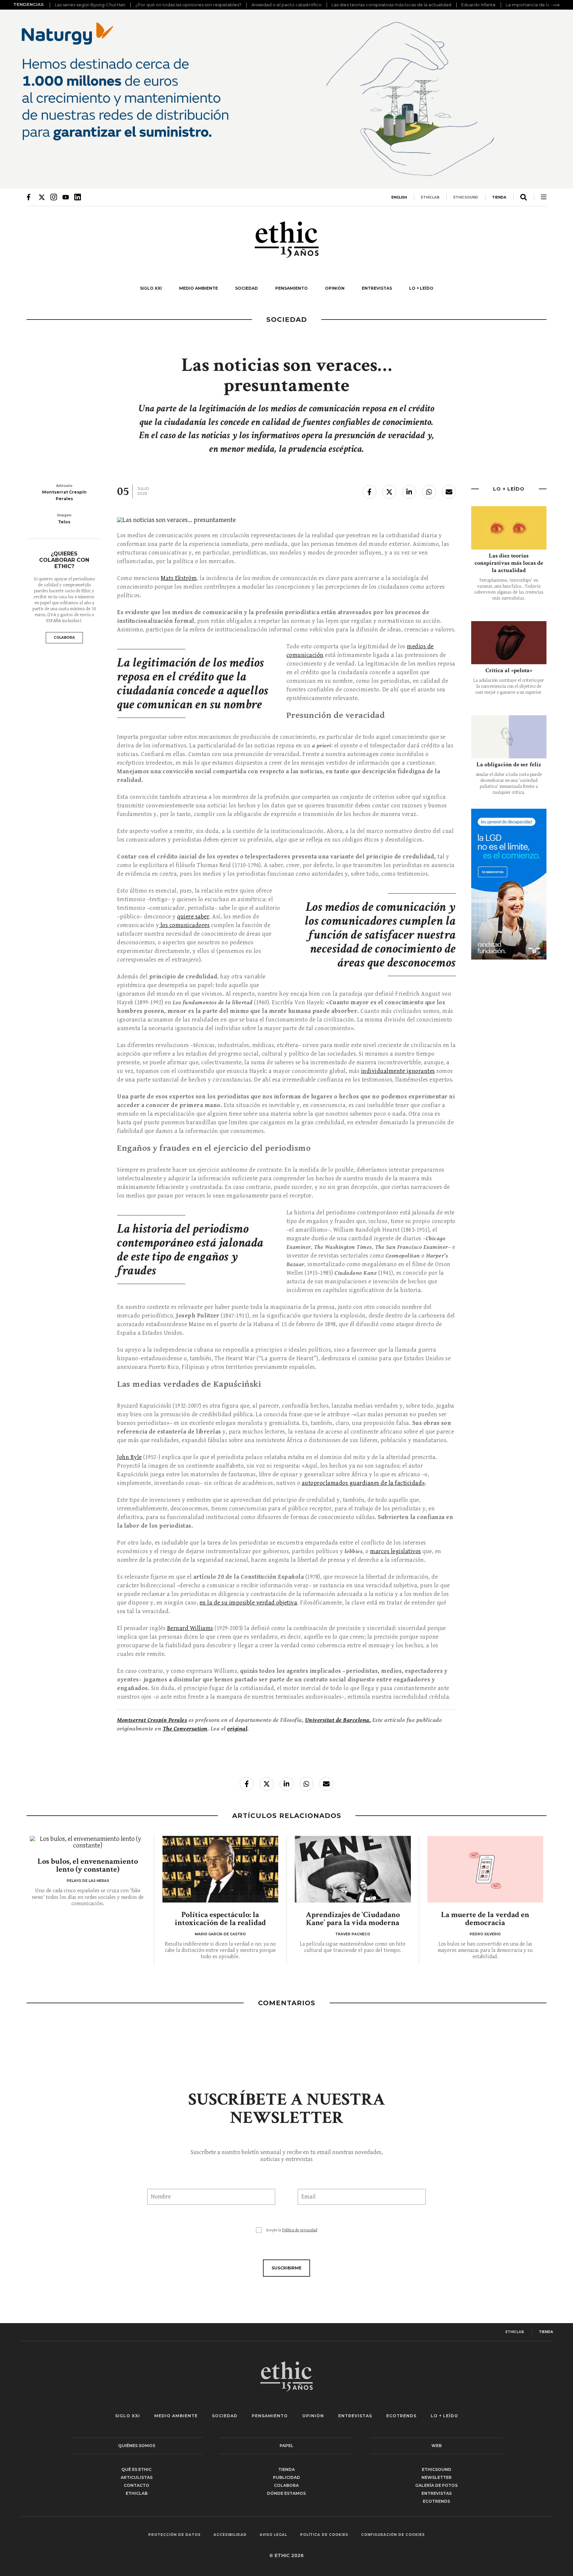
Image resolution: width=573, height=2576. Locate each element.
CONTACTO (136, 2485)
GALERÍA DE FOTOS (436, 2485)
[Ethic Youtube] (66, 197)
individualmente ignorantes (398, 1071)
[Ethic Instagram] (54, 197)
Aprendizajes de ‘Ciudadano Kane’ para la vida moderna (353, 1919)
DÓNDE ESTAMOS (286, 2493)
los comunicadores (184, 925)
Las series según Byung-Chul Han (90, 5)
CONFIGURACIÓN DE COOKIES (393, 2535)
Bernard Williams (190, 1628)
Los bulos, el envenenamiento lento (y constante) (88, 1865)
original (237, 1729)
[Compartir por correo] (449, 492)
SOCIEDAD (247, 288)
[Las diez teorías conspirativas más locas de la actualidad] (509, 528)
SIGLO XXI (151, 288)
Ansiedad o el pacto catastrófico (286, 5)
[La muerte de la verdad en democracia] (485, 1869)
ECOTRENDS (401, 2416)
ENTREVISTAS (377, 288)
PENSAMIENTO (291, 288)
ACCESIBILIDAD (230, 2535)
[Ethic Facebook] (30, 197)
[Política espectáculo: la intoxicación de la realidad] (221, 1869)
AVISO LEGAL (273, 2535)
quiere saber (193, 917)
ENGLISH (399, 197)
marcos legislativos (396, 1551)
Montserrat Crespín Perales (152, 1720)
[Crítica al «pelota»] (509, 643)
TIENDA (499, 197)
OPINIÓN (335, 288)
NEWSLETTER (437, 2477)
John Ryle (129, 1457)
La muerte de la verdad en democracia (485, 1919)
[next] (556, 5)
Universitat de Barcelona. (338, 1720)
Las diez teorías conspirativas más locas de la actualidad (391, 5)
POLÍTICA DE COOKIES (324, 2535)
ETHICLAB (430, 197)
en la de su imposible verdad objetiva (249, 1603)
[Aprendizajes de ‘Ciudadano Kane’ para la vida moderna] (353, 1869)
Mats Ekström (179, 578)
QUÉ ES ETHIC (136, 2469)
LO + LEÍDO (421, 288)
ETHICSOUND (466, 197)
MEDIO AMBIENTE (198, 288)
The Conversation (185, 1729)
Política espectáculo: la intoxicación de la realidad (220, 1919)
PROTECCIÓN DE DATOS (174, 2535)
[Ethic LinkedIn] (78, 197)
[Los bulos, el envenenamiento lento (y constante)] (88, 1843)
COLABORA (64, 638)
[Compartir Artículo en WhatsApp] (429, 492)
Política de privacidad (300, 2230)
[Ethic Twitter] (42, 197)
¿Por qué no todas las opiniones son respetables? (188, 5)
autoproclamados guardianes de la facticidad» (363, 1483)
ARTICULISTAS (137, 2477)
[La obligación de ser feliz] (509, 737)
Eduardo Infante (478, 5)
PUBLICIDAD (286, 2477)
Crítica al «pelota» (509, 670)
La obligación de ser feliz (509, 764)
